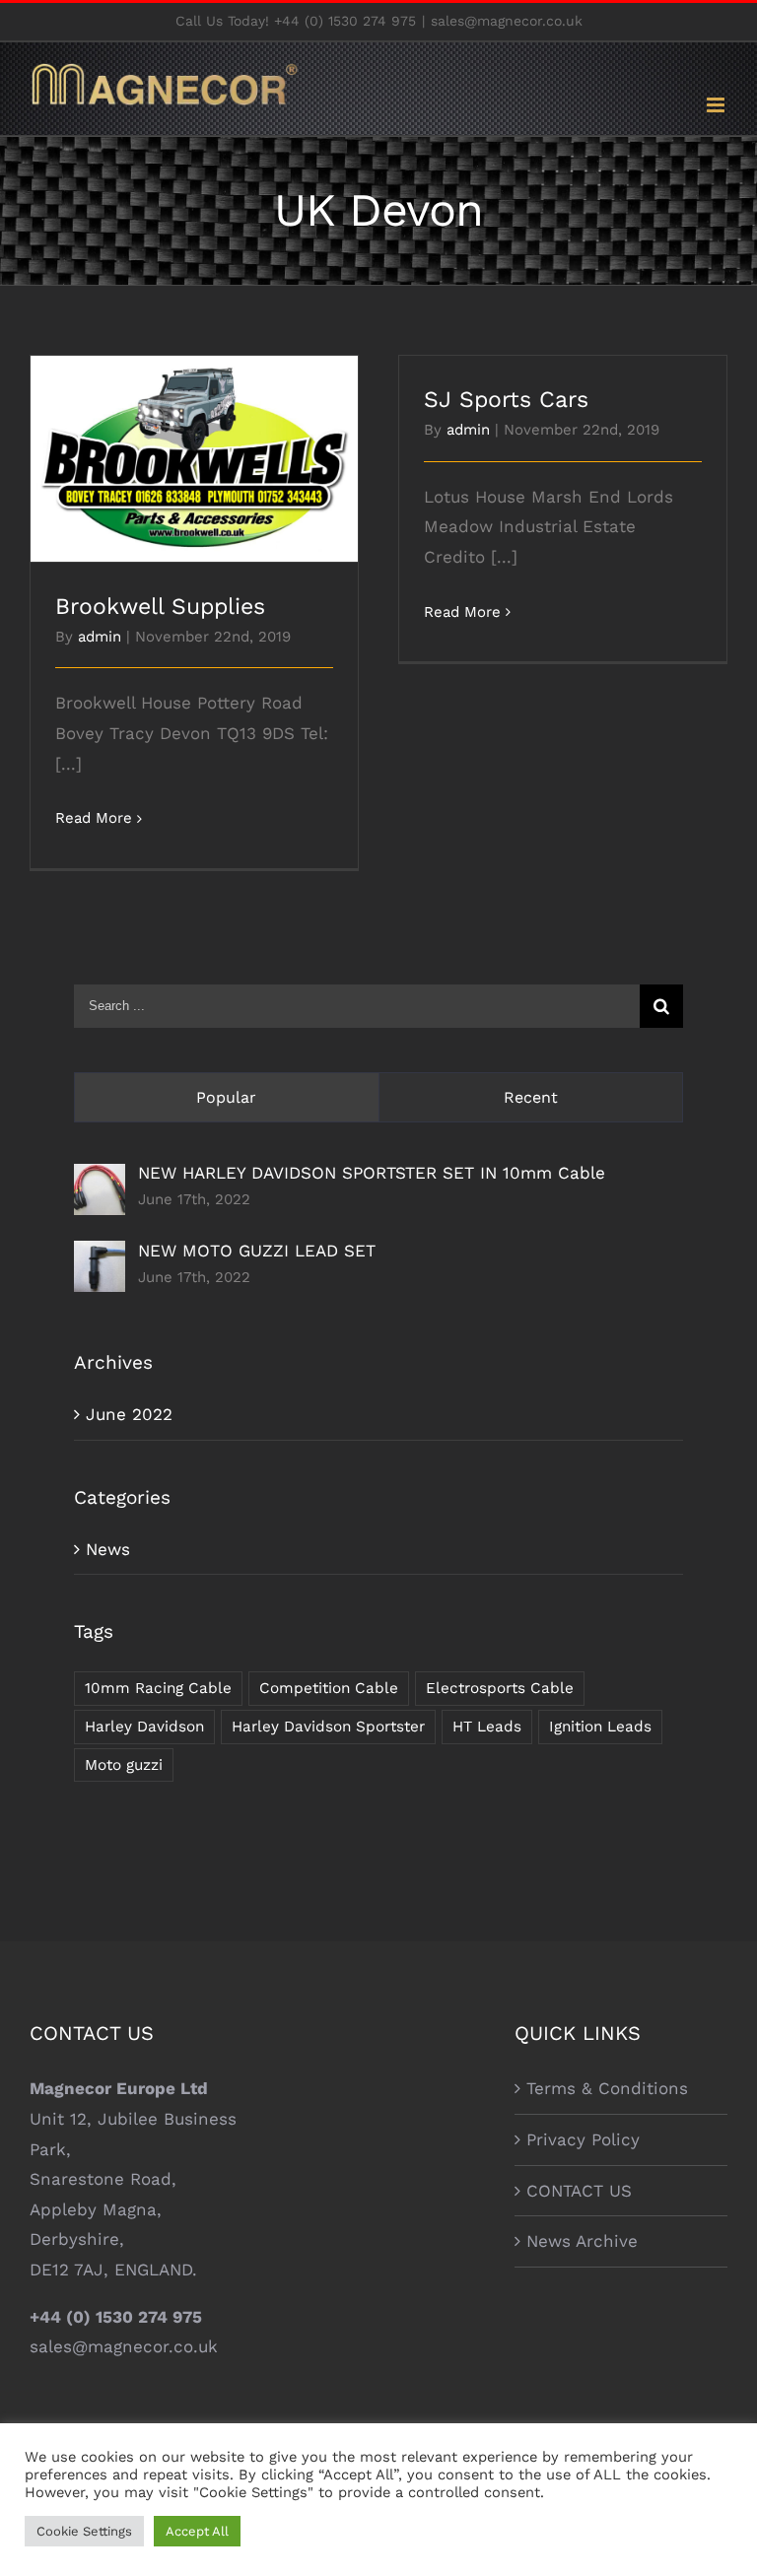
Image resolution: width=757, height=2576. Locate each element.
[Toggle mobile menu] (717, 105)
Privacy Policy (583, 2139)
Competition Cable (329, 1688)
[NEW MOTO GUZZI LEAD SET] (100, 1255)
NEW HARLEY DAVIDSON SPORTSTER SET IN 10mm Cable (372, 1173)
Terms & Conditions (607, 2088)
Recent (531, 1097)
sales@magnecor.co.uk (507, 21)
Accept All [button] (197, 2531)
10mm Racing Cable (158, 1688)
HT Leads (487, 1727)
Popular (226, 1097)
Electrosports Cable (500, 1688)
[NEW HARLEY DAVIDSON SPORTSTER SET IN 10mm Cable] (100, 1179)
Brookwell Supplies (195, 442)
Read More (94, 818)
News (108, 1549)
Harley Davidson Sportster (328, 1727)
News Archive (582, 2241)
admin (100, 637)
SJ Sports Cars (506, 400)
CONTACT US (579, 2191)
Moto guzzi (124, 1765)
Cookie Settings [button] (84, 2531)
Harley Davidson (144, 1727)
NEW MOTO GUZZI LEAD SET (257, 1251)
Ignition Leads (600, 1727)
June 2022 (129, 1414)
